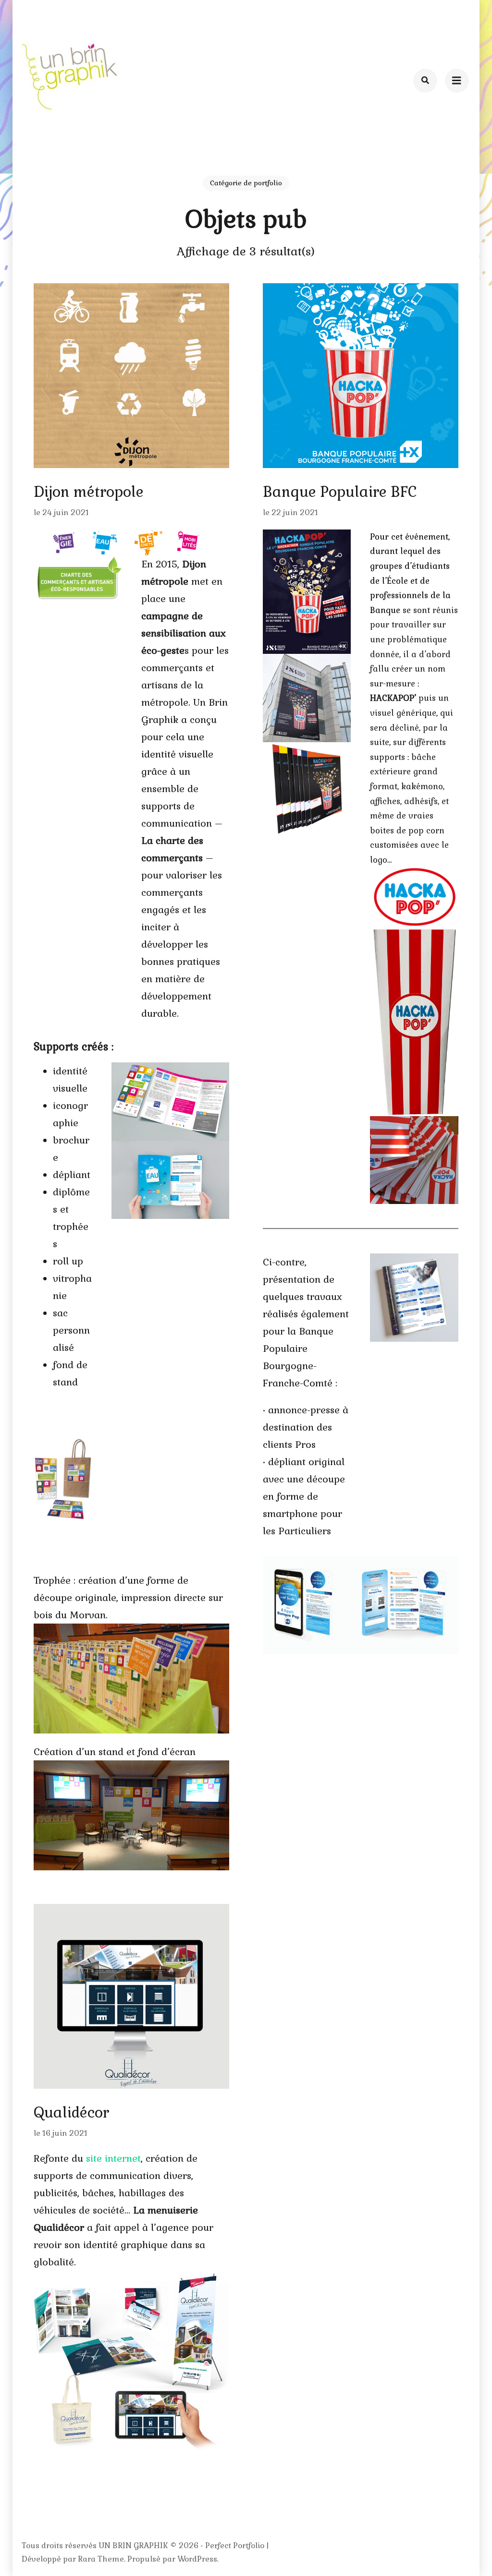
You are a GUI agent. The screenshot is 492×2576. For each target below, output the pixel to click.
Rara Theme (101, 2559)
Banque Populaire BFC (340, 492)
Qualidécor (71, 2113)
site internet (113, 2158)
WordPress (197, 2559)
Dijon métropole (89, 492)
